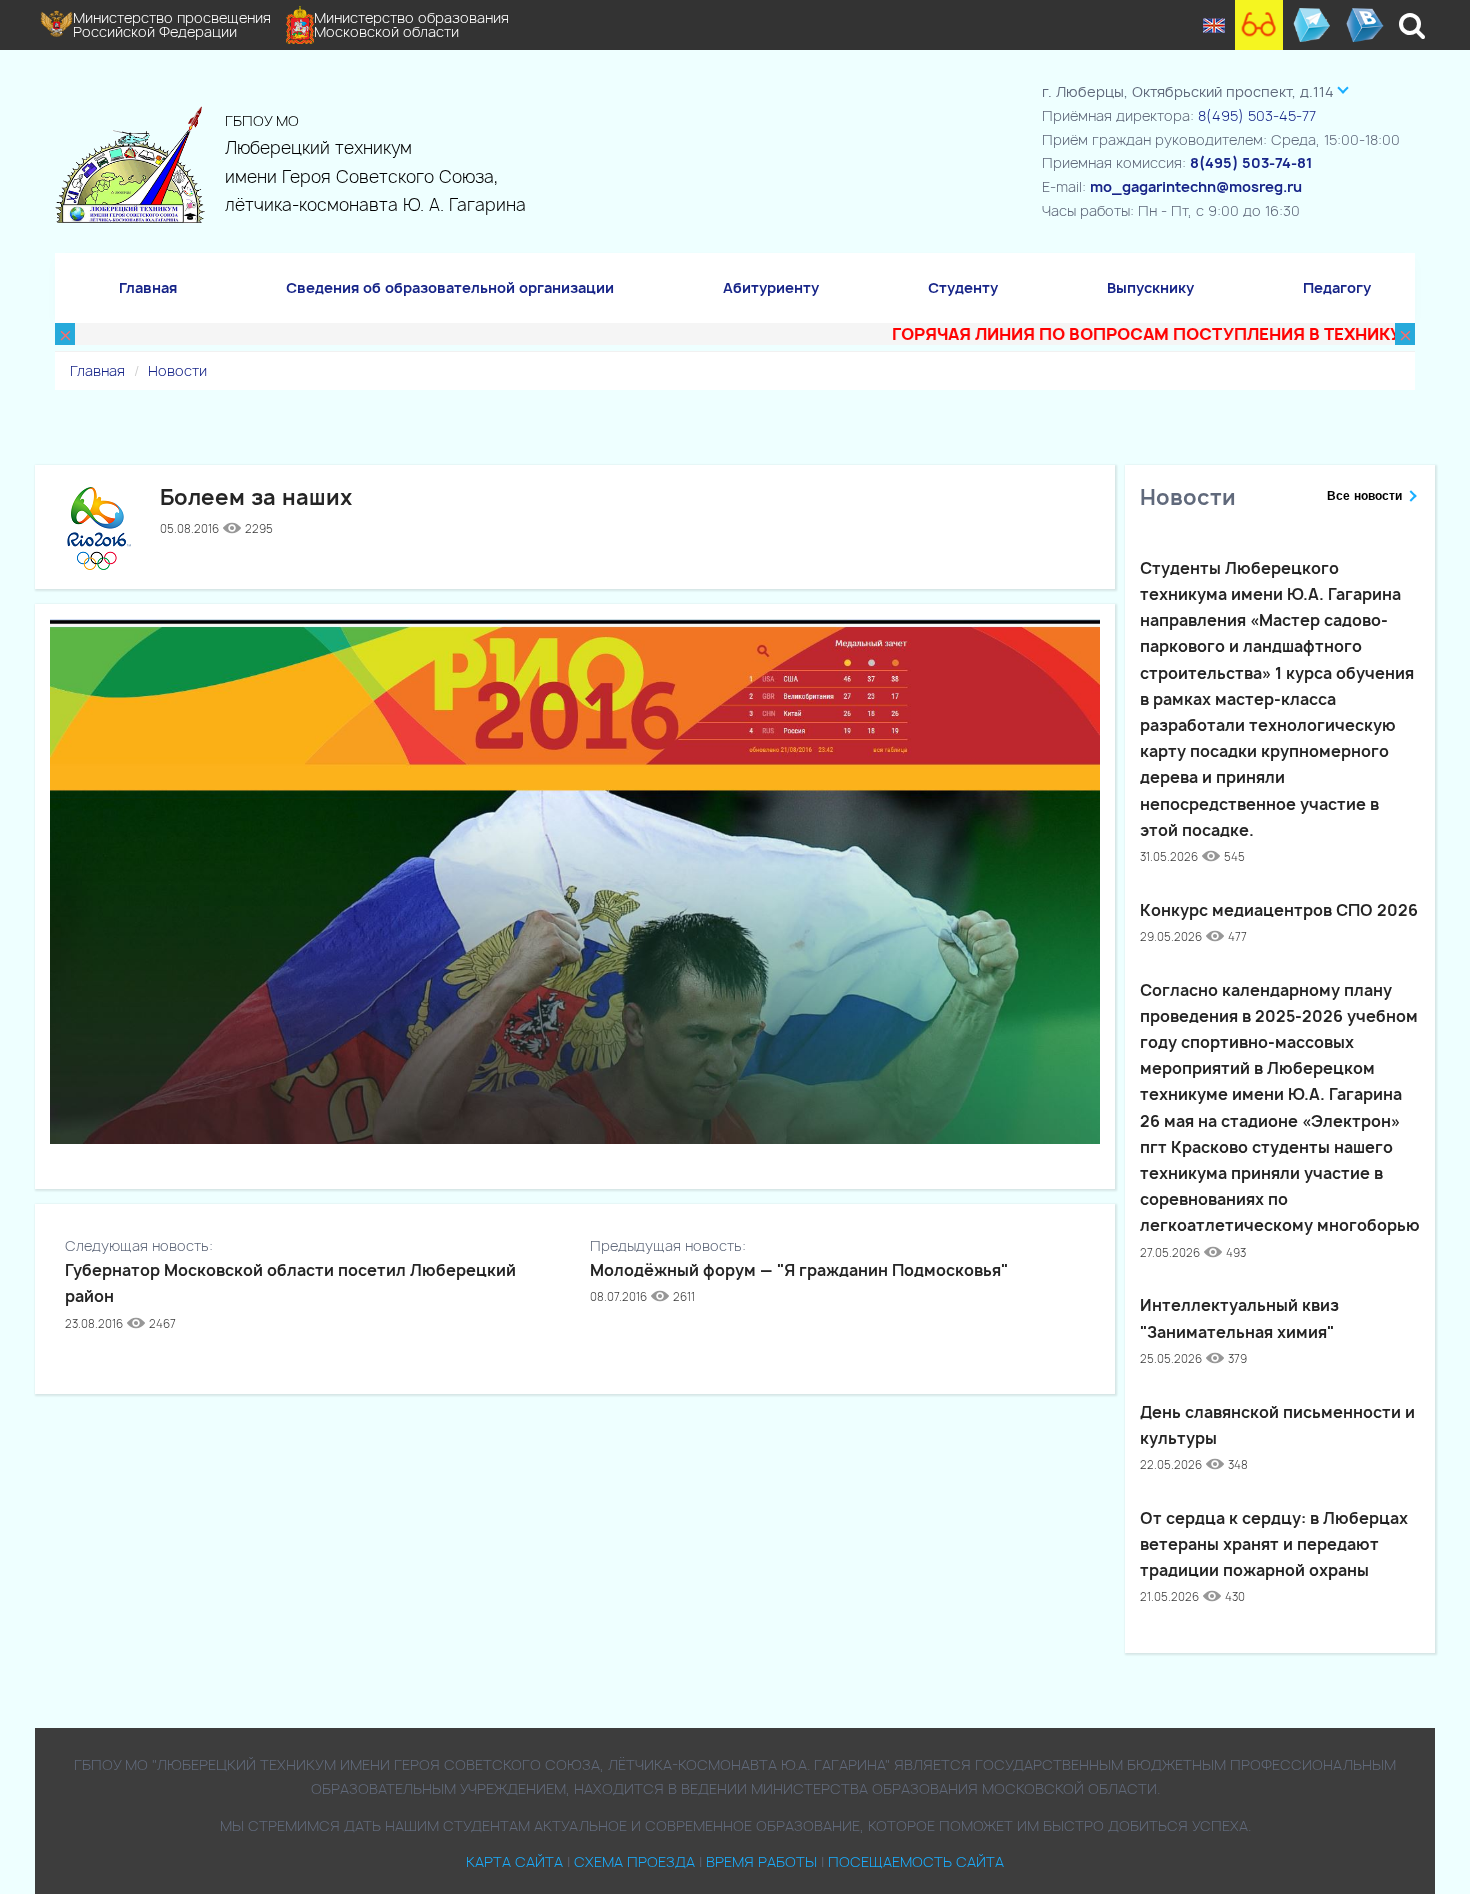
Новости (177, 370)
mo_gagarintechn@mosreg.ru (1196, 186)
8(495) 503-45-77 (1257, 115)
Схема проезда (634, 1861)
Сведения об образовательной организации (450, 287)
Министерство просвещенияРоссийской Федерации (172, 24)
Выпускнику (1150, 287)
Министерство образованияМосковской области (411, 24)
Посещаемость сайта (916, 1861)
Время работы (761, 1861)
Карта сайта (514, 1861)
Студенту (963, 287)
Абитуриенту (771, 287)
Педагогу (1337, 287)
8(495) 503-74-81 (1251, 162)
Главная (148, 287)
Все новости (1364, 496)
